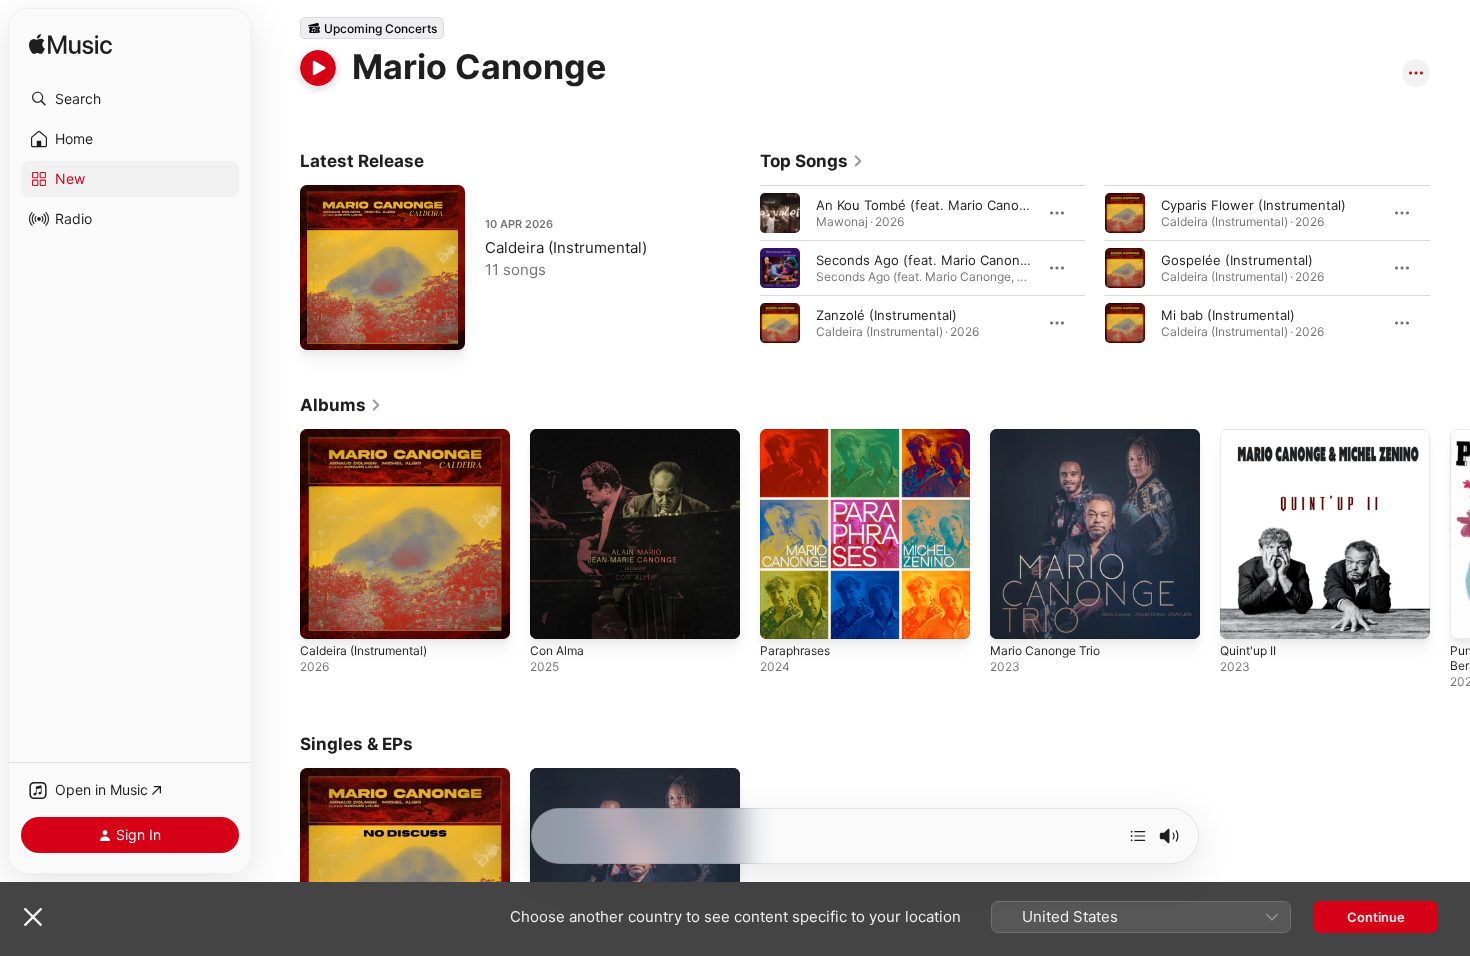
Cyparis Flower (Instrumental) (1253, 205)
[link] (812, 161)
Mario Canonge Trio (1051, 437)
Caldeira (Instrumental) (566, 247)
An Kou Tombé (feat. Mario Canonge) (932, 205)
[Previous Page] (740, 268)
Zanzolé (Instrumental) (886, 315)
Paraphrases (798, 437)
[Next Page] (1450, 268)
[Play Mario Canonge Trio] (1015, 614)
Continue (1376, 917)
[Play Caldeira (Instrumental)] (325, 325)
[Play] (318, 68)
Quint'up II (1251, 437)
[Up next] (1138, 836)
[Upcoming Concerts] (372, 28)
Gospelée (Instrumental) (1237, 260)
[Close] (33, 917)
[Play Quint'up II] (1245, 614)
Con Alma (559, 437)
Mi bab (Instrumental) (1228, 315)
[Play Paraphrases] (785, 614)
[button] (130, 99)
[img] (70, 45)
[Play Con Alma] (555, 614)
